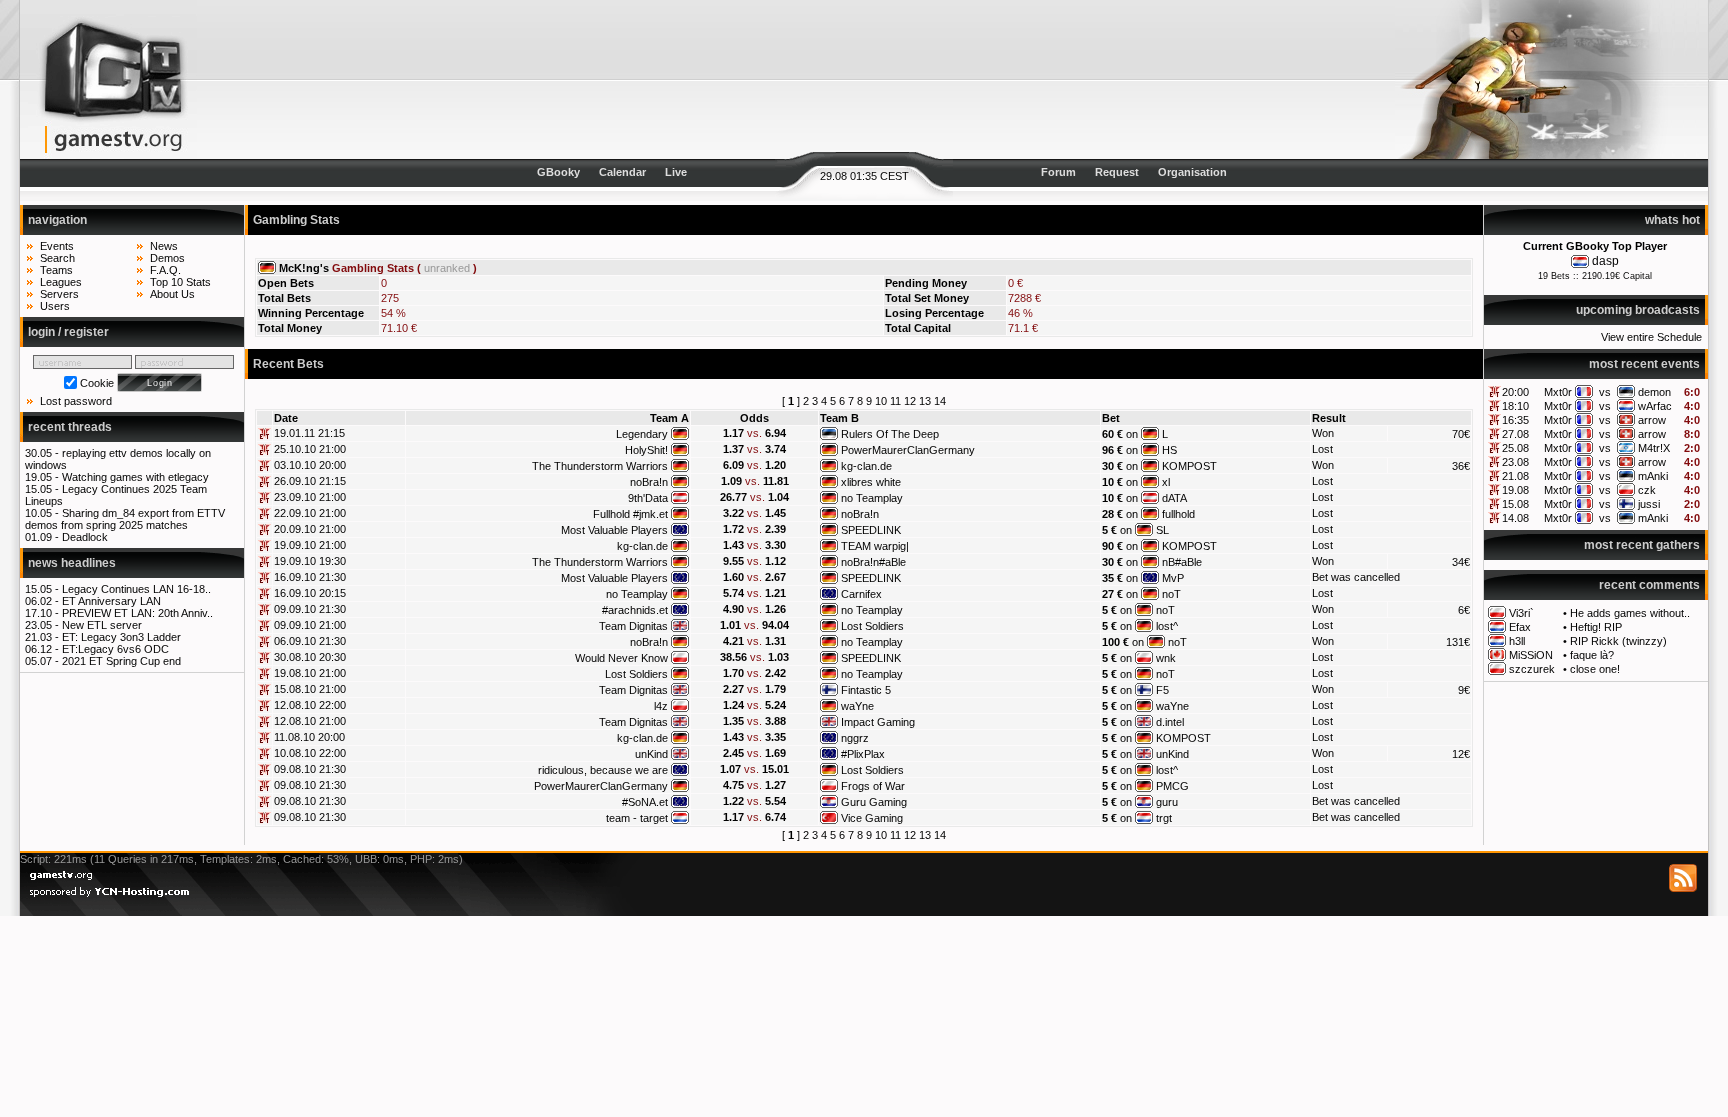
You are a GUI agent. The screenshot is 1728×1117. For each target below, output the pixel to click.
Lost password (76, 401)
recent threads (70, 427)
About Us (172, 294)
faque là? (1592, 655)
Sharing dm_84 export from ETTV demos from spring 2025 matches (125, 519)
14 (940, 401)
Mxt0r (1558, 392)
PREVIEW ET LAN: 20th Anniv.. (137, 613)
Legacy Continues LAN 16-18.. (136, 589)
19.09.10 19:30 (310, 561)
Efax (1520, 627)
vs (1605, 392)
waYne (857, 706)
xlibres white (871, 482)
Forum (1058, 172)
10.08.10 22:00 (310, 753)
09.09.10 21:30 (310, 609)
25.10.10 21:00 (310, 449)
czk (1647, 490)
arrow (1652, 420)
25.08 (1515, 448)
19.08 (1515, 490)
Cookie (97, 383)
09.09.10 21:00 (310, 625)
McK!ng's (304, 268)
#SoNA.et (645, 802)
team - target (637, 818)
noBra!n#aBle (873, 562)
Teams (56, 270)
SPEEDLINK (871, 530)
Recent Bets (288, 364)
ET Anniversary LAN (111, 601)
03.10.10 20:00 (310, 465)
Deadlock (85, 537)
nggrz (855, 738)
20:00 (1515, 392)
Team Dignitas (633, 626)
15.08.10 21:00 (310, 689)
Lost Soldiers (872, 626)
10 (881, 401)
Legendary (642, 434)
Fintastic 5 (866, 690)
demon (1654, 392)
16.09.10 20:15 (310, 593)
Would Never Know (621, 658)
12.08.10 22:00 (310, 705)
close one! (1595, 669)
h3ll (1517, 641)
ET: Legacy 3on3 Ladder (121, 637)
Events (57, 246)
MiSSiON (1531, 655)
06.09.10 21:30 (310, 641)
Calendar (622, 172)
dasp (1605, 261)
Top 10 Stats (180, 282)
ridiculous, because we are (603, 770)
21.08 (1515, 476)
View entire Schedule (1651, 337)
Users (55, 306)
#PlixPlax (863, 754)
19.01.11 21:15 (309, 433)
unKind (651, 754)
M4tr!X (1654, 448)
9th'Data (648, 498)
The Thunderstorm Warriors (600, 466)
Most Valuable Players (614, 530)
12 (910, 401)
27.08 (1515, 434)
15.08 (1515, 504)
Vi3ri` (1521, 613)
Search (57, 258)
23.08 (1515, 462)
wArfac (1655, 406)
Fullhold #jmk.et (630, 514)
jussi (1649, 504)
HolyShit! (646, 450)
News (164, 246)
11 (895, 401)
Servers (59, 294)
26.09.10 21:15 (310, 481)
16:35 (1515, 420)
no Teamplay (872, 498)
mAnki (1653, 476)
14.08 (1515, 518)
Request (1117, 172)
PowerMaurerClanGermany (908, 450)
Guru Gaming (874, 802)
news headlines (72, 563)
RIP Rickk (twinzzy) (1618, 641)
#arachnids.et (635, 610)
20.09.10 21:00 (310, 529)
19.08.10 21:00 (310, 673)
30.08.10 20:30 (310, 657)
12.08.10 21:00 (310, 721)
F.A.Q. (165, 270)
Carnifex (861, 594)
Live (676, 172)
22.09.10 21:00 (310, 513)
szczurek (1532, 669)
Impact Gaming (878, 722)
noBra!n (649, 482)
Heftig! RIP (1596, 627)
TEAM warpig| (875, 546)
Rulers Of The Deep (890, 434)
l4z (661, 706)
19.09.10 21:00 (310, 545)
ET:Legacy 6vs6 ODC (115, 649)
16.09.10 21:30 (310, 577)
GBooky (558, 172)
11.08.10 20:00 (309, 737)
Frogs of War (873, 786)
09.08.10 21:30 (310, 769)
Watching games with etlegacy (135, 477)
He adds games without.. (1630, 613)
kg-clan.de (866, 466)
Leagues (61, 282)
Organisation (1192, 172)
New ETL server (102, 625)
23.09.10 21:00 (310, 497)
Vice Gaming (872, 818)
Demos (167, 258)
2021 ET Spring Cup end (121, 661)
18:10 (1515, 406)
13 (925, 401)
